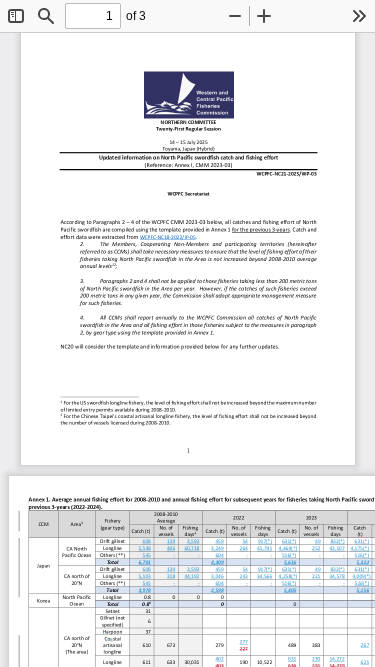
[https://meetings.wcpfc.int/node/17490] (167, 236)
